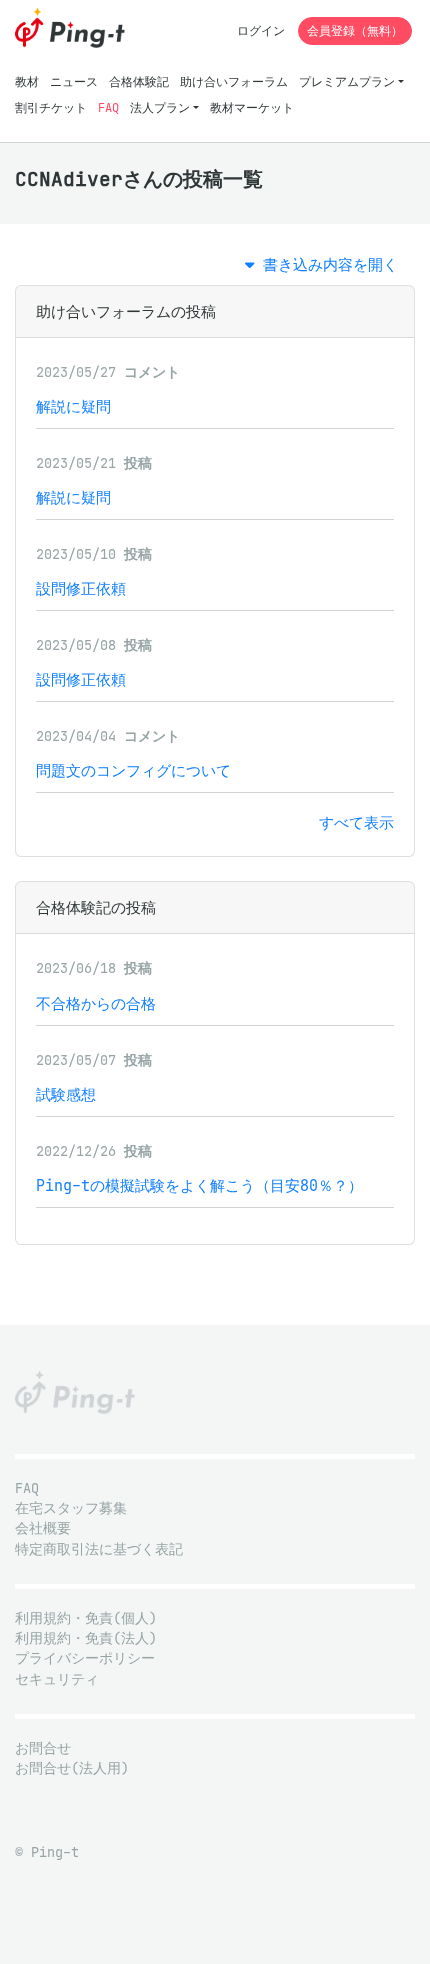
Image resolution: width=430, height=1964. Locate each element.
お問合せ (43, 1748)
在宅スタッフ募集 (71, 1508)
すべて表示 (356, 822)
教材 (27, 81)
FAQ (108, 107)
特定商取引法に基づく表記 (99, 1549)
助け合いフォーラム (234, 81)
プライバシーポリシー (85, 1658)
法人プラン (160, 107)
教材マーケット (252, 107)
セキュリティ (57, 1679)
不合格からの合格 (96, 1003)
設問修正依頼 (81, 588)
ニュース (74, 81)
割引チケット (51, 107)
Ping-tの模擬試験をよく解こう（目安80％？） (199, 1185)
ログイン (261, 30)
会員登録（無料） (355, 30)
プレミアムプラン (347, 81)
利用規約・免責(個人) (86, 1618)
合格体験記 (139, 81)
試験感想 (66, 1094)
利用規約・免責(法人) (86, 1638)
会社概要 (43, 1528)
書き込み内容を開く (326, 264)
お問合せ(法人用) (72, 1768)
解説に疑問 (73, 406)
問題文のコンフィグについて (133, 770)
